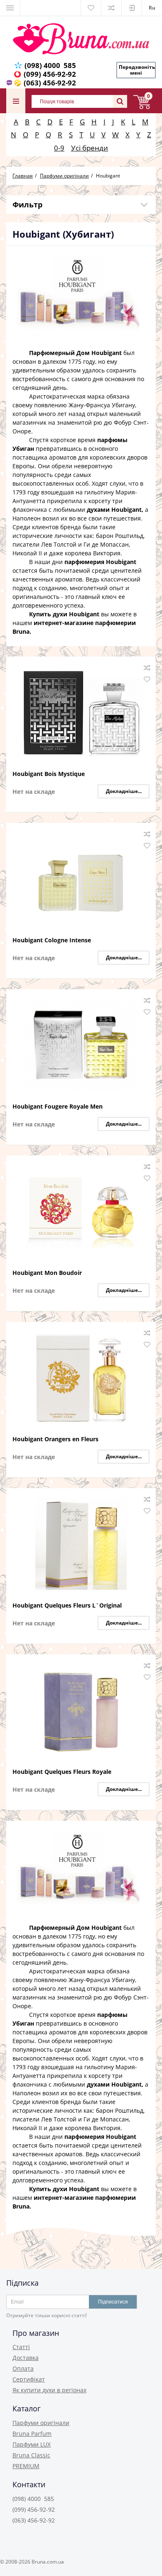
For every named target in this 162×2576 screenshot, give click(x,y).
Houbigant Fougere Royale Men (58, 1107)
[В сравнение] (147, 668)
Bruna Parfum (32, 2434)
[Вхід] (132, 8)
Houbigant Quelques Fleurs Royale (62, 1772)
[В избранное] (147, 679)
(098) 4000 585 (50, 65)
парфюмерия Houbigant (100, 562)
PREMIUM (26, 2466)
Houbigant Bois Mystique (49, 774)
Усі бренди (90, 148)
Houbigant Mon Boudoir (47, 1273)
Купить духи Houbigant (64, 614)
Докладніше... (124, 791)
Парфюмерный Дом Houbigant (75, 353)
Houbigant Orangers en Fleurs (55, 1439)
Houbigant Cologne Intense (52, 940)
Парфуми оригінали (41, 2423)
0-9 (59, 148)
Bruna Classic (31, 2455)
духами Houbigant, (115, 510)
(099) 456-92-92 (50, 74)
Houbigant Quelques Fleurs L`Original (67, 1606)
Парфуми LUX (32, 2444)
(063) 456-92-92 (50, 83)
